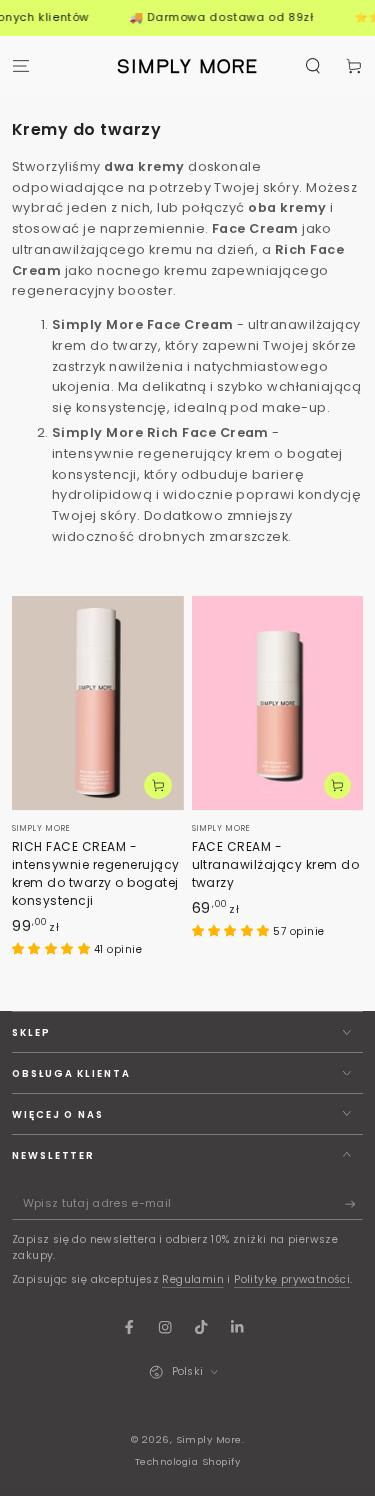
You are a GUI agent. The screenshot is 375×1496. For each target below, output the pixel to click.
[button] (313, 65)
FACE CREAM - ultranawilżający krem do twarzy (276, 864)
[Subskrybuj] (354, 1204)
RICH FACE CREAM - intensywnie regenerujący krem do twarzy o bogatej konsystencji (96, 873)
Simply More (209, 1439)
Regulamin (193, 1279)
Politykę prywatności (292, 1279)
